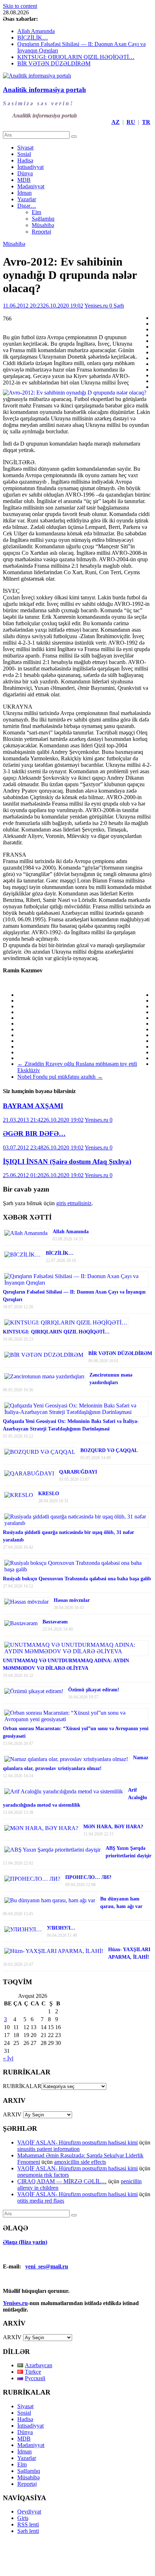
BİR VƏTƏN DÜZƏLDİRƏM (54, 63)
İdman (25, 193)
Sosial (24, 154)
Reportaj (41, 232)
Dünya (25, 173)
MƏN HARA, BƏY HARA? (113, 1827)
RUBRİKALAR (22, 2086)
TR (146, 122)
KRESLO (49, 1494)
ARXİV (12, 2337)
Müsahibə (43, 225)
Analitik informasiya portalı (44, 90)
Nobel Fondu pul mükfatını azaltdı (60, 1077)
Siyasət (25, 148)
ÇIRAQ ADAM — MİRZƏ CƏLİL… (62, 2181)
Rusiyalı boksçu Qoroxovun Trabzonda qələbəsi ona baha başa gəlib (77, 1579)
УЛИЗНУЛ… (61, 1928)
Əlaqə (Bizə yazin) (25, 2242)
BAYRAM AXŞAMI (33, 1106)
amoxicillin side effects (80, 2162)
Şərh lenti (28, 2531)
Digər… (27, 206)
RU (131, 122)
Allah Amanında (36, 31)
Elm (36, 212)
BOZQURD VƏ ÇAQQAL (109, 1450)
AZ (116, 122)
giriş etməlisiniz (74, 1203)
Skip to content (20, 6)
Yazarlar (27, 199)
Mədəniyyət (31, 186)
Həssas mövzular (72, 1600)
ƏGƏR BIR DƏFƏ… (34, 1133)
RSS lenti (28, 2524)
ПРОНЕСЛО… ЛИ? (88, 1877)
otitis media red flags (41, 2201)
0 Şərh (117, 306)
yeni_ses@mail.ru (47, 2266)
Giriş (23, 2518)
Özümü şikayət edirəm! (94, 1690)
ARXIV (12, 2114)
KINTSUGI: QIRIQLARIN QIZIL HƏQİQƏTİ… (76, 57)
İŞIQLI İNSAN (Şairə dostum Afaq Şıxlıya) (67, 1162)
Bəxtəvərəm (55, 1622)
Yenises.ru (97, 306)
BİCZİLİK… (33, 38)
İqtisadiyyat (30, 167)
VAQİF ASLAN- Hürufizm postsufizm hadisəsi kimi (77, 2142)
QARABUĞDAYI (78, 1472)
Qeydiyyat (29, 2512)
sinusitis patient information (48, 2149)
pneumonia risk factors (43, 2175)
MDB (24, 180)
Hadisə (25, 160)
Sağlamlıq (43, 219)
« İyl (8, 2058)
